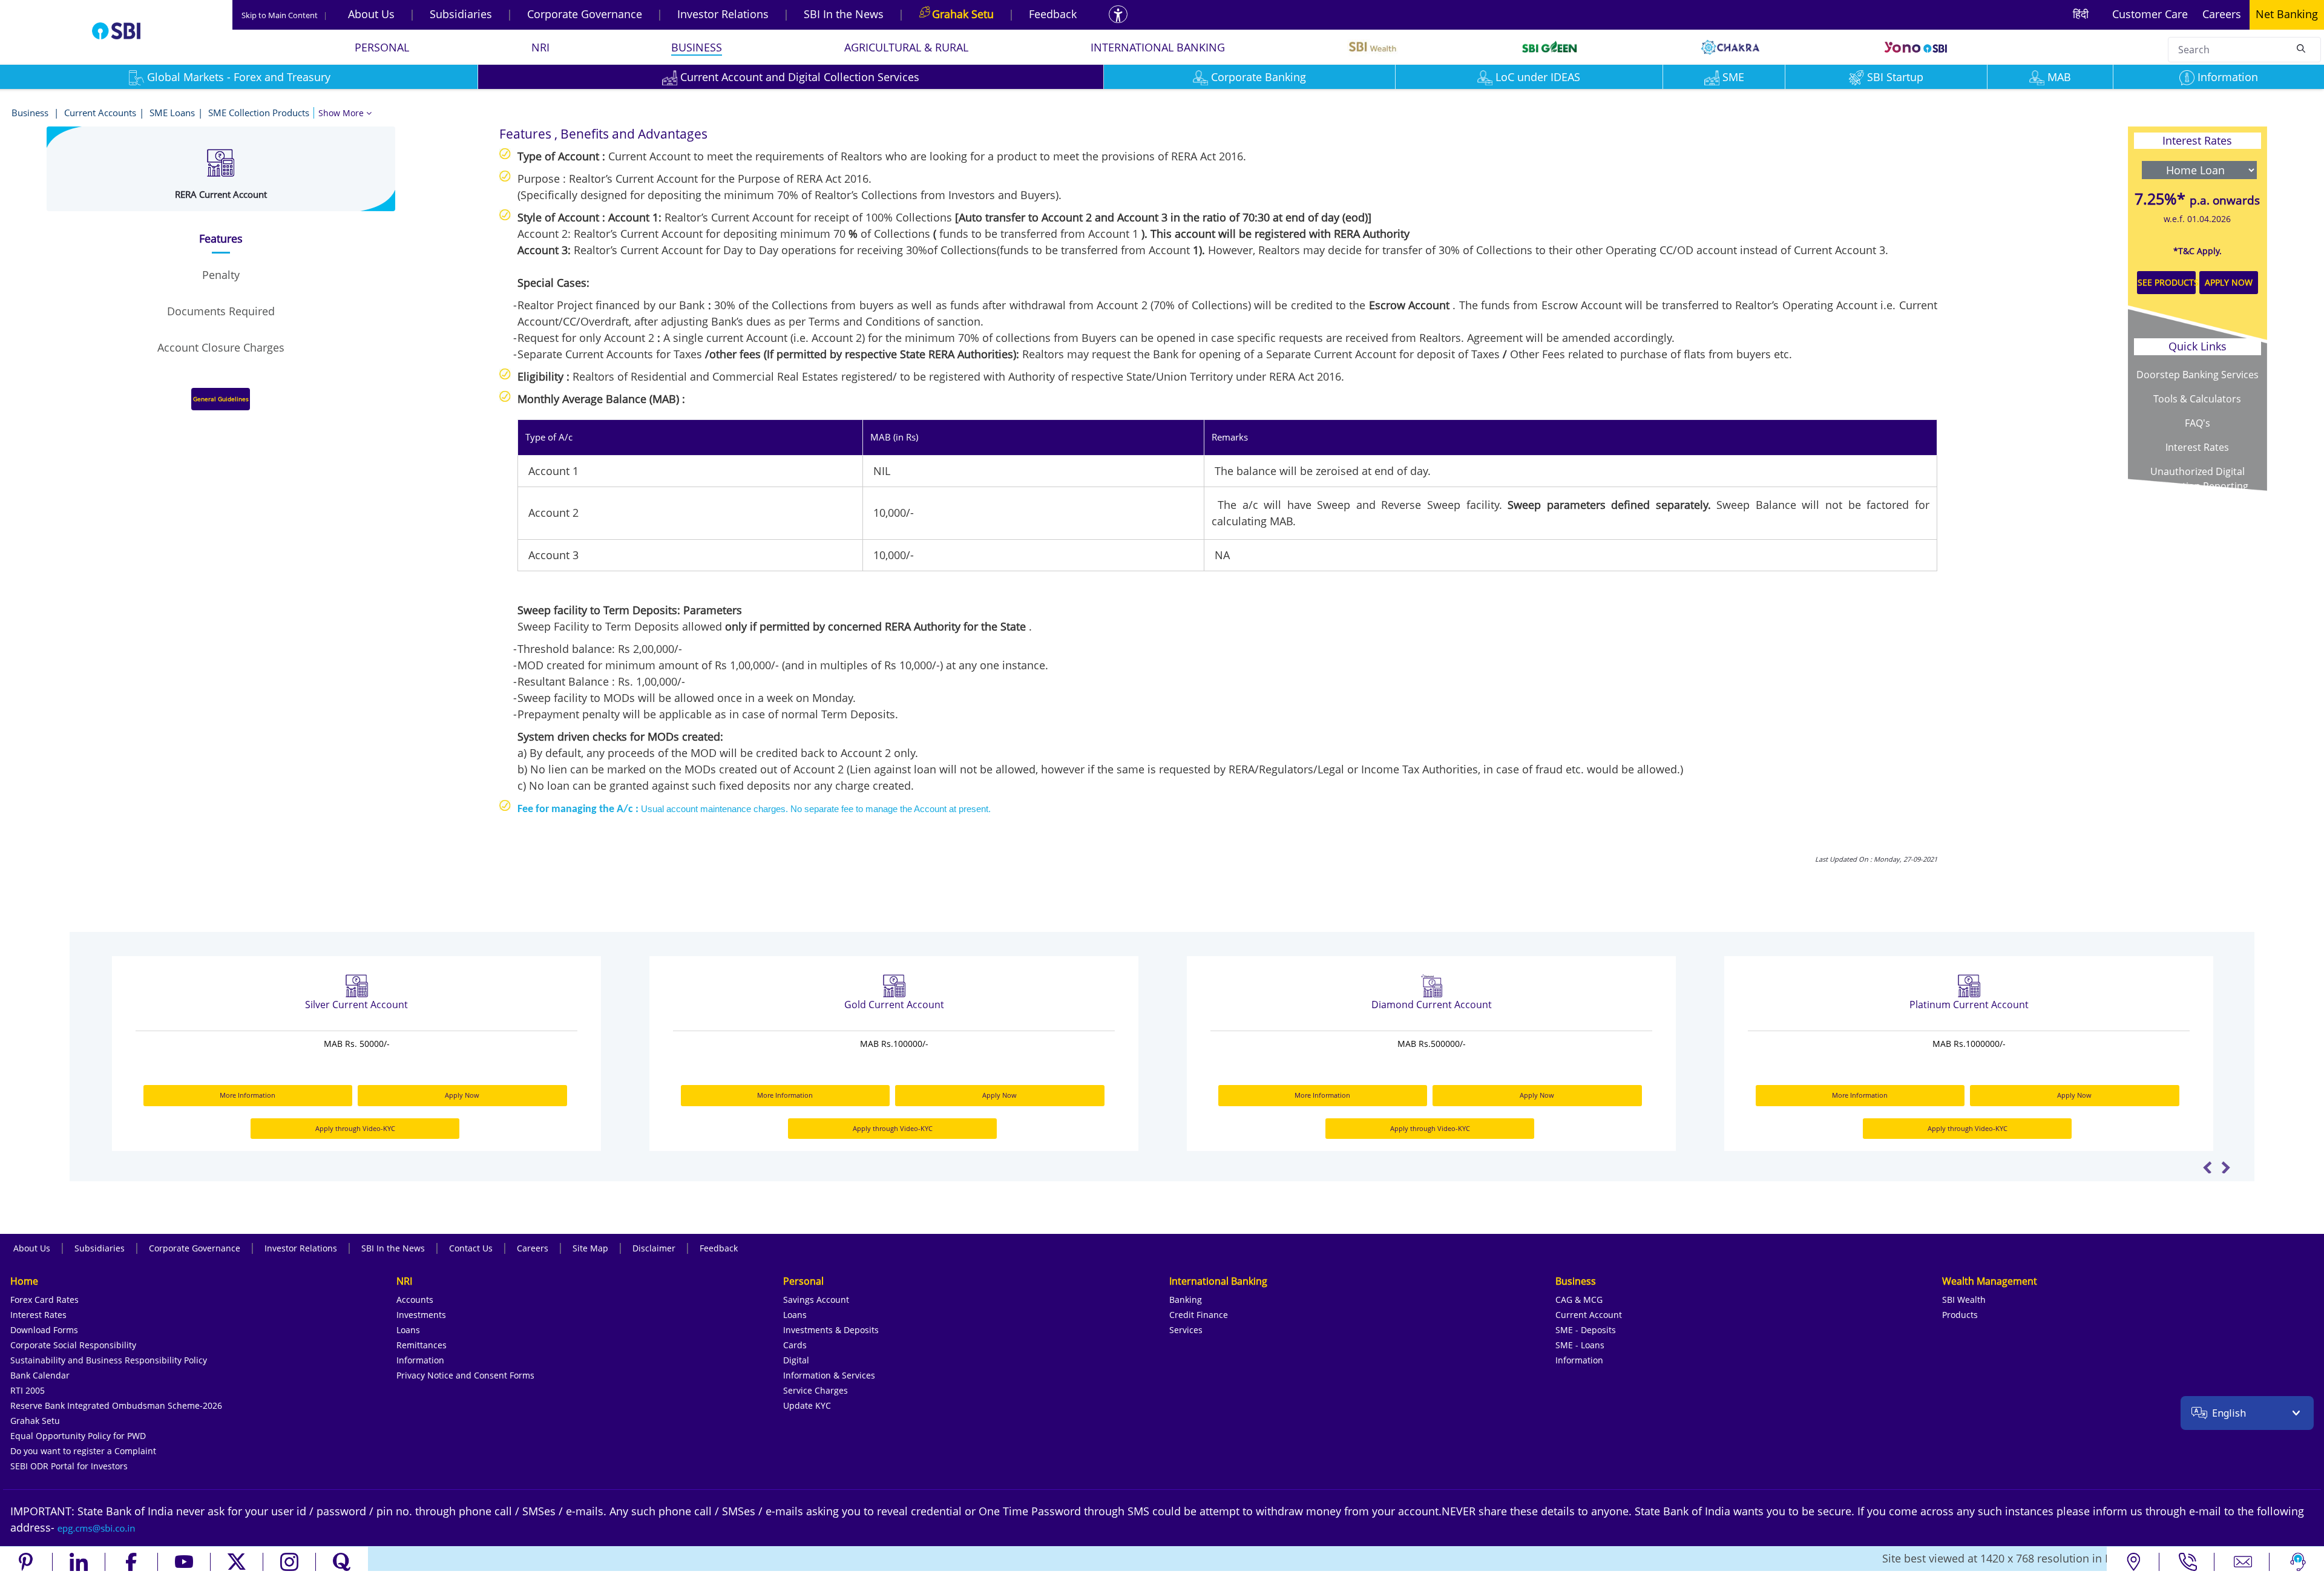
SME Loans (172, 113)
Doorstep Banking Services (2198, 375)
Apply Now (462, 1095)
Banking (1186, 1300)
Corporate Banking (1259, 77)
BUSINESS (697, 47)
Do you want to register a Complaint (83, 1451)
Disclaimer (654, 1248)
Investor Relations (723, 14)
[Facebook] (132, 1562)
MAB (2059, 77)
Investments (421, 1315)
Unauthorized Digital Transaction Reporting (2198, 479)
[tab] (221, 239)
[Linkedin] (79, 1562)
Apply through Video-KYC (355, 1128)
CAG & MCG (1579, 1300)
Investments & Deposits (831, 1330)
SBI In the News (844, 14)
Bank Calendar (40, 1375)
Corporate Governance (585, 14)
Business (31, 113)
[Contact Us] (2243, 1562)
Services (1186, 1330)
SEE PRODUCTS (2167, 282)
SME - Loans (1580, 1345)
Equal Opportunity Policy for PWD (78, 1436)
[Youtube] (184, 1562)
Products (1960, 1315)
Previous (2207, 1167)
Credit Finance (1199, 1315)
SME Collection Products (259, 113)
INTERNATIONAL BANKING (1158, 47)
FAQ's (2198, 423)
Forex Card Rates (44, 1300)
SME (1733, 77)
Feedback (1053, 14)
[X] (237, 1562)
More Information (248, 1095)
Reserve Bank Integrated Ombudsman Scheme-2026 (116, 1405)
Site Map (590, 1248)
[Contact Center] (2188, 1562)
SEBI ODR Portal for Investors (69, 1466)
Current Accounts (100, 113)
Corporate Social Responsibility (73, 1345)
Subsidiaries (461, 14)
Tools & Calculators (2197, 399)
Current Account (1589, 1315)
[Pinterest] (26, 1562)
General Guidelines (221, 399)
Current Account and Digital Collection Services (800, 77)
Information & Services (829, 1375)
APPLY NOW (2229, 282)
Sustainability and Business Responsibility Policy (109, 1360)
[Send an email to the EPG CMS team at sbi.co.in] (97, 1527)
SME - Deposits (1586, 1330)
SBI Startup (1895, 77)
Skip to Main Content (284, 15)
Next (2226, 1167)
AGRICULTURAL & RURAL (906, 47)
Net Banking (2287, 14)
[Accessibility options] (1118, 14)
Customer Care (2150, 14)
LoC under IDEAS (1538, 77)
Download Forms (44, 1330)
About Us (371, 14)
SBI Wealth (1964, 1300)
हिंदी (2081, 14)
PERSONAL (382, 47)
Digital (796, 1360)
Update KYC (807, 1405)
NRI (540, 47)
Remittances (422, 1345)
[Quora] (342, 1562)
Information (2228, 77)
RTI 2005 (28, 1390)
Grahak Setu (35, 1421)
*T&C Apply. (2198, 251)
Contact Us (471, 1248)
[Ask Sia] (2298, 1562)
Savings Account (816, 1300)
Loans (408, 1330)
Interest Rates (2197, 447)
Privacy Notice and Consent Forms (465, 1375)
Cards (795, 1345)
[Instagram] (290, 1562)
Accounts (415, 1300)
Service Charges (816, 1390)
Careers (2222, 14)
